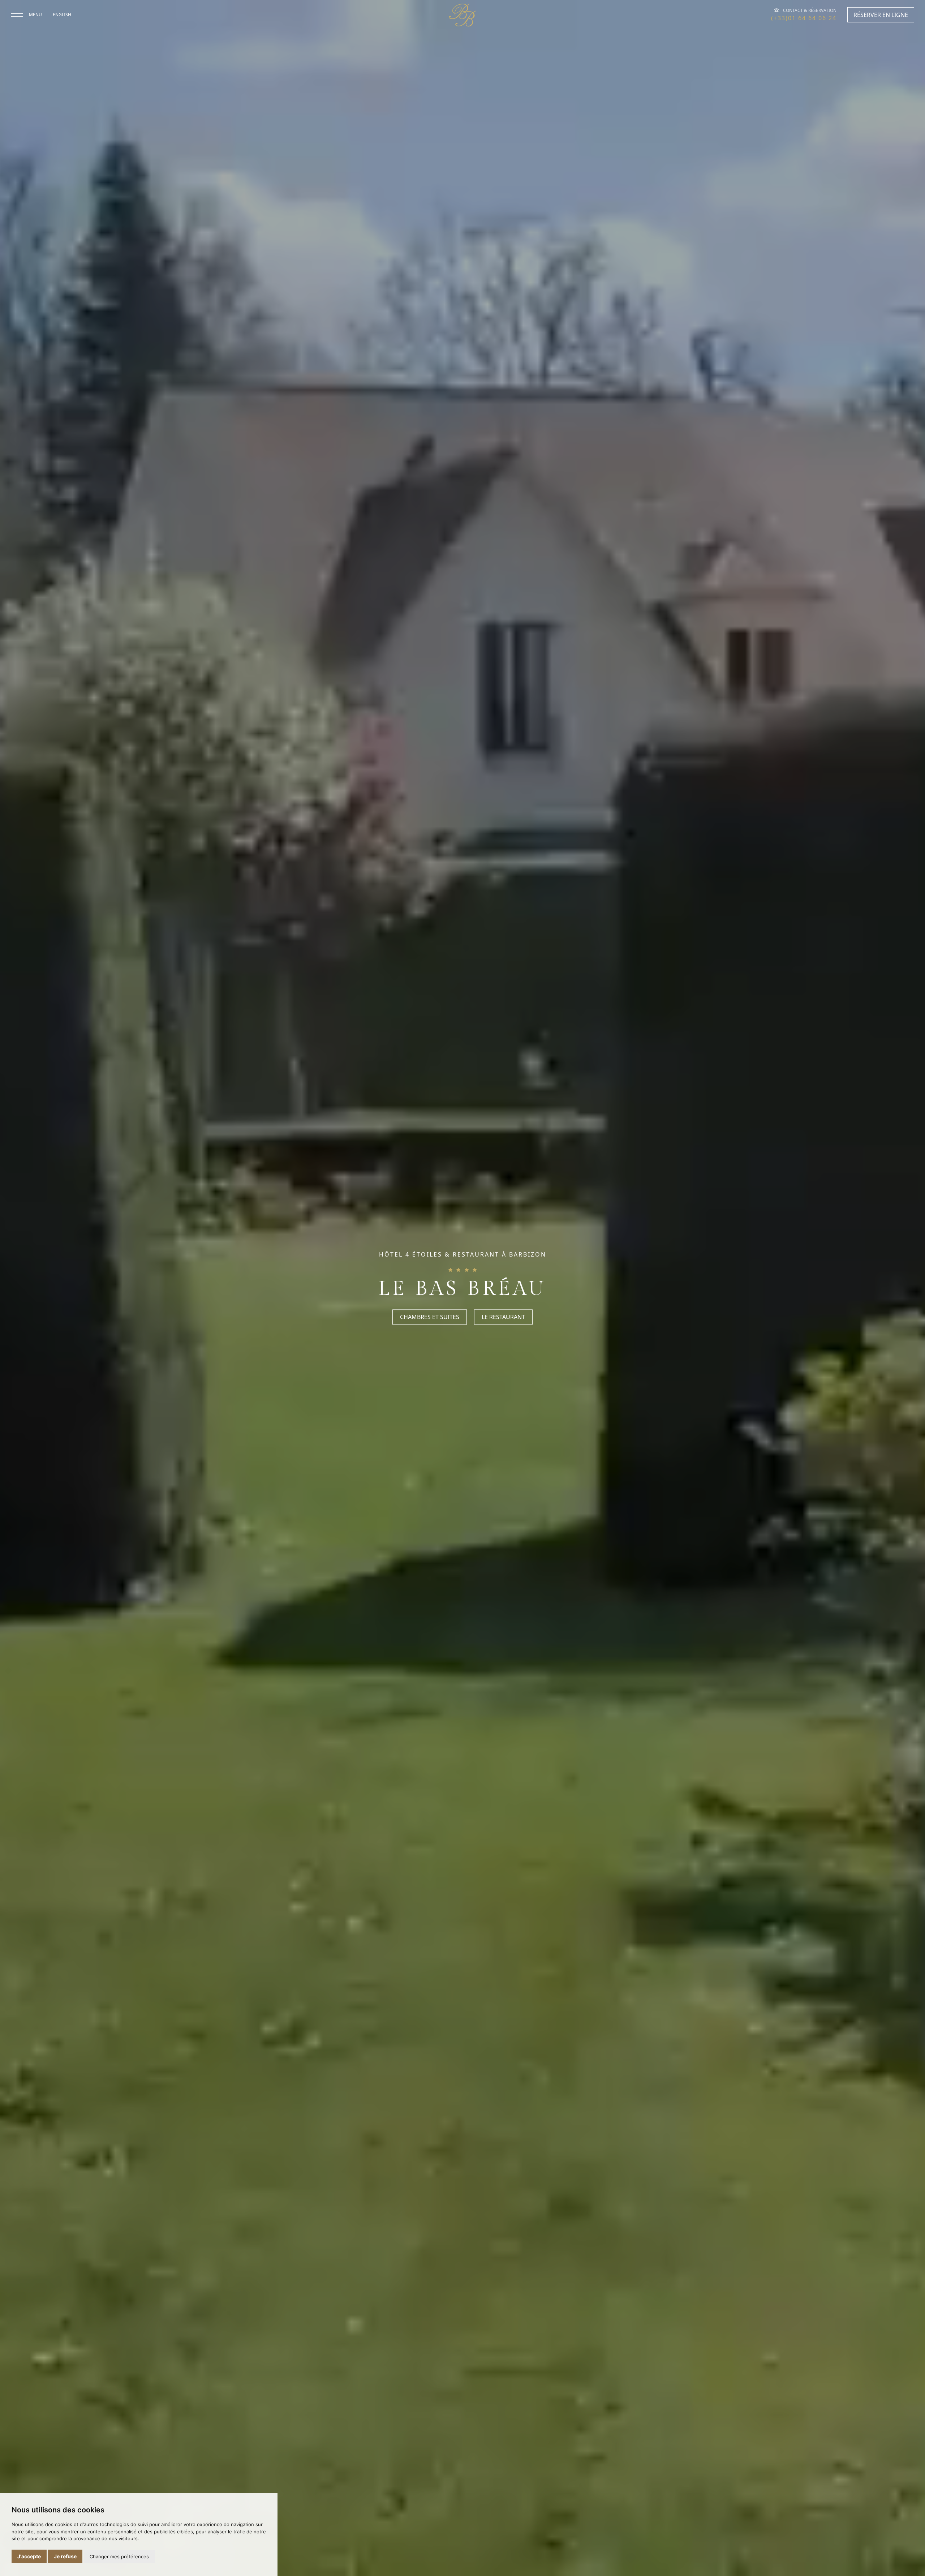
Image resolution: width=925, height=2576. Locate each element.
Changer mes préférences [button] (119, 2556)
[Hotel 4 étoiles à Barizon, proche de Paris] (462, 15)
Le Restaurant (503, 1317)
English (62, 15)
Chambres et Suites (430, 1317)
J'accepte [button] (29, 2556)
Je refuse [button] (65, 2556)
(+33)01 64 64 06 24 (804, 18)
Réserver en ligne (881, 15)
